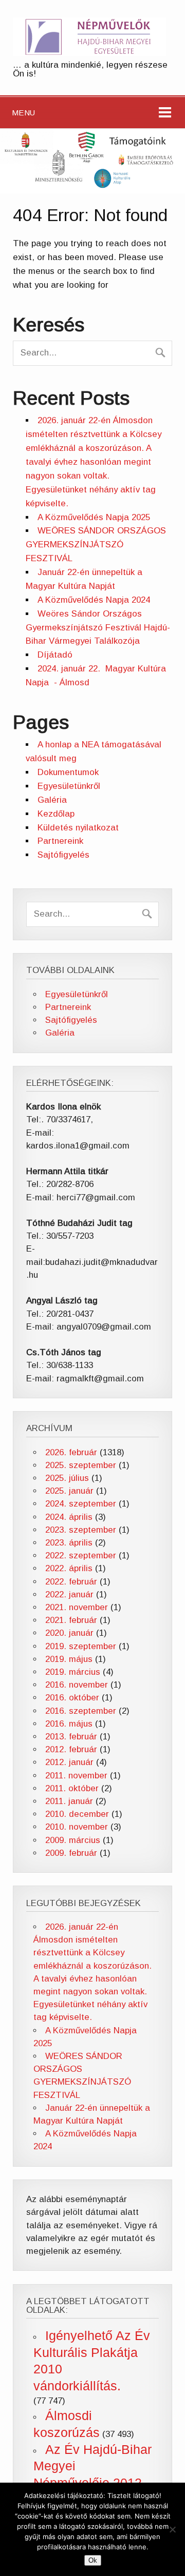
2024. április (69, 1517)
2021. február (71, 1620)
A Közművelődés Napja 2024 (94, 600)
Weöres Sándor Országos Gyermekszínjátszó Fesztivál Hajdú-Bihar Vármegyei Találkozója (98, 628)
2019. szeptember (81, 1646)
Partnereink (60, 841)
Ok (93, 2560)
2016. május (69, 1724)
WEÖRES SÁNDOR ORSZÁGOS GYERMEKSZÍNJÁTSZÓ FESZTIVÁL (96, 544)
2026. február (71, 1452)
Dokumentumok (68, 772)
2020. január (69, 1633)
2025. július (67, 1478)
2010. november (77, 1827)
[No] (172, 2529)
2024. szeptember (81, 1504)
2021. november (77, 1607)
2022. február (71, 1582)
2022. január (69, 1594)
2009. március (73, 1840)
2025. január (69, 1491)
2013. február (71, 1737)
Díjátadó (55, 655)
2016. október (72, 1698)
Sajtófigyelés (63, 855)
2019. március (73, 1672)
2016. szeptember (81, 1711)
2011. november (76, 1776)
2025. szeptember (81, 1465)
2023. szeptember (81, 1530)
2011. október (72, 1788)
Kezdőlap (56, 814)
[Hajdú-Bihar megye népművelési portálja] (89, 53)
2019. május (69, 1659)
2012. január (69, 1762)
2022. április (69, 1568)
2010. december (77, 1814)
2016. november (77, 1685)
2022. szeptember (81, 1555)
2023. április (69, 1543)
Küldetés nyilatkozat (78, 828)
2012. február (71, 1749)
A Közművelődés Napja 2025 (94, 517)
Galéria (52, 800)
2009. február (71, 1853)
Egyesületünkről (69, 786)
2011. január (69, 1801)
